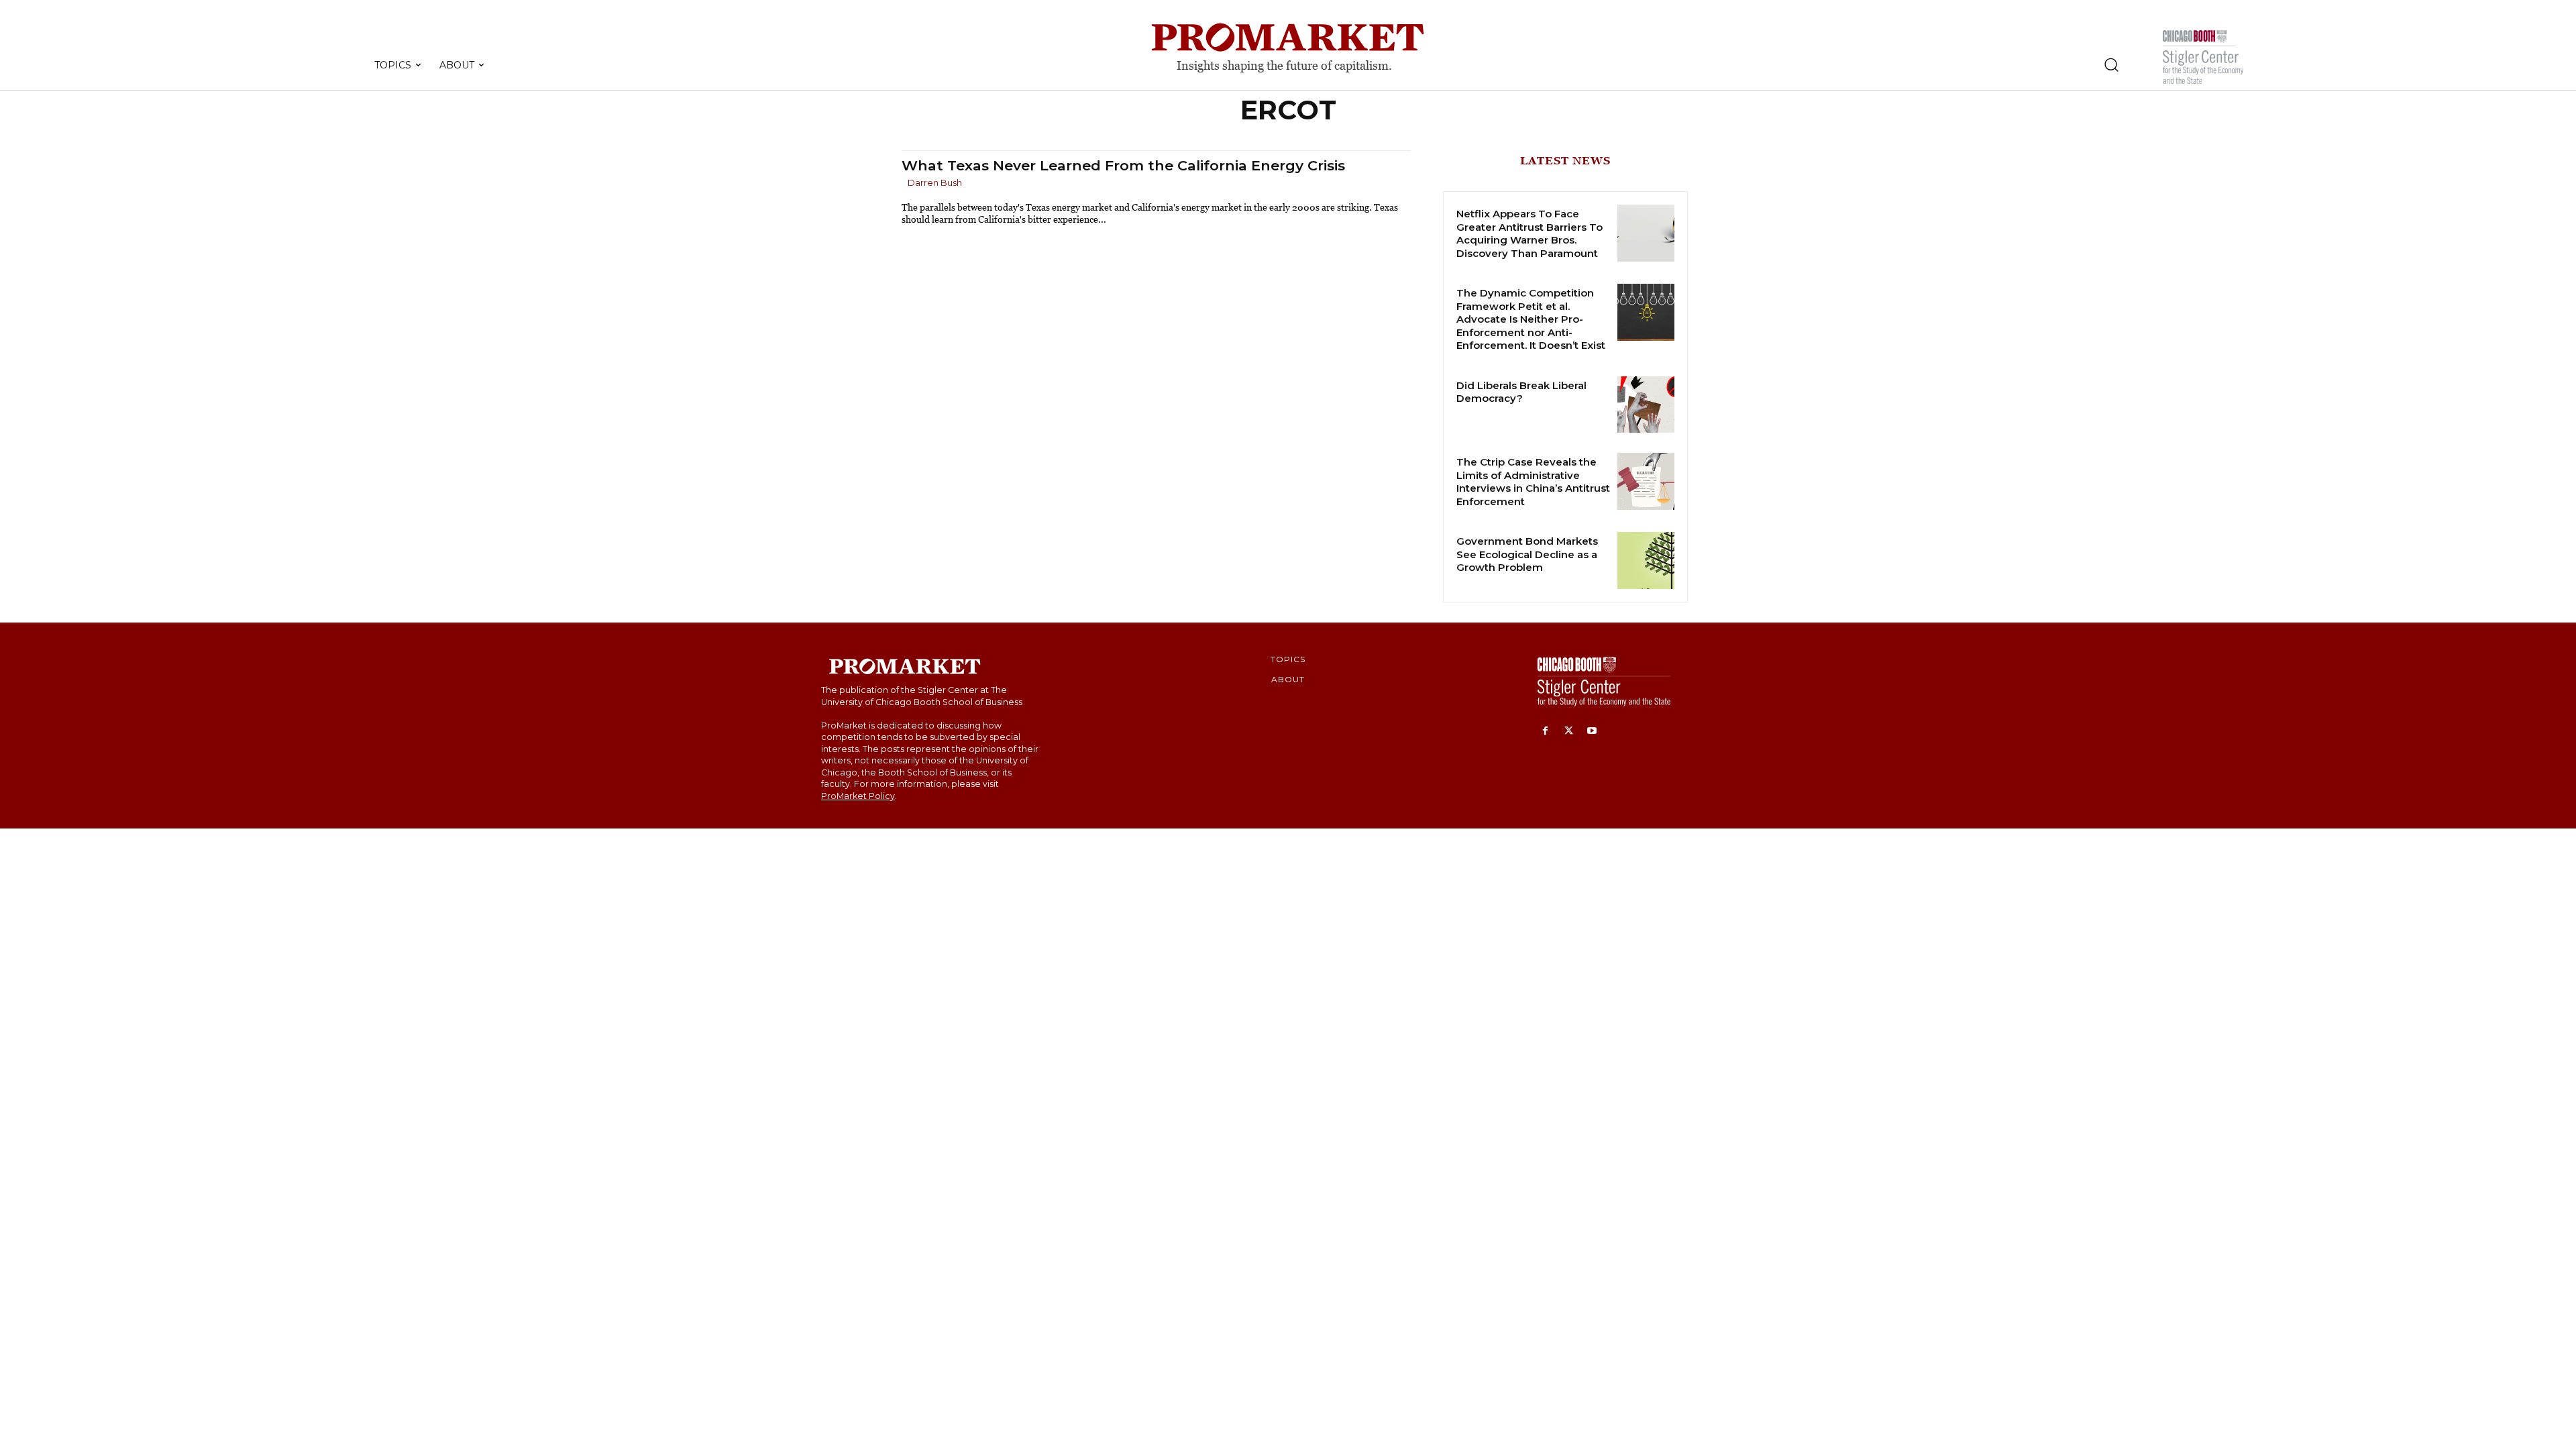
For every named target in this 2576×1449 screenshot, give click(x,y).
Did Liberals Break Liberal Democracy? (1521, 392)
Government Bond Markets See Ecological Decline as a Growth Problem (1527, 554)
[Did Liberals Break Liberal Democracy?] (1646, 405)
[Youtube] (1592, 732)
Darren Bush (935, 182)
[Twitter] (1569, 732)
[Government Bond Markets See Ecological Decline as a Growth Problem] (1646, 560)
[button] (2111, 64)
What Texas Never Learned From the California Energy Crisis (1123, 165)
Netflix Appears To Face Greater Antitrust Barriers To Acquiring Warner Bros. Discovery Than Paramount (1529, 233)
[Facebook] (1545, 732)
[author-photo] (904, 183)
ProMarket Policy (858, 796)
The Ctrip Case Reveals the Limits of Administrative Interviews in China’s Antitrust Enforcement (1533, 482)
